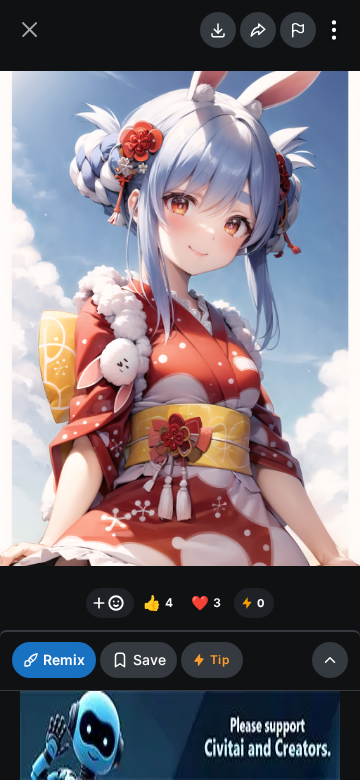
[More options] (334, 30)
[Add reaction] (110, 603)
